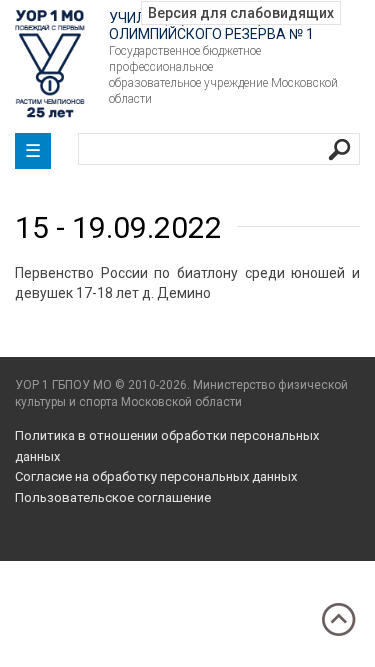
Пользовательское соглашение (113, 497)
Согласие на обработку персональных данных (156, 476)
